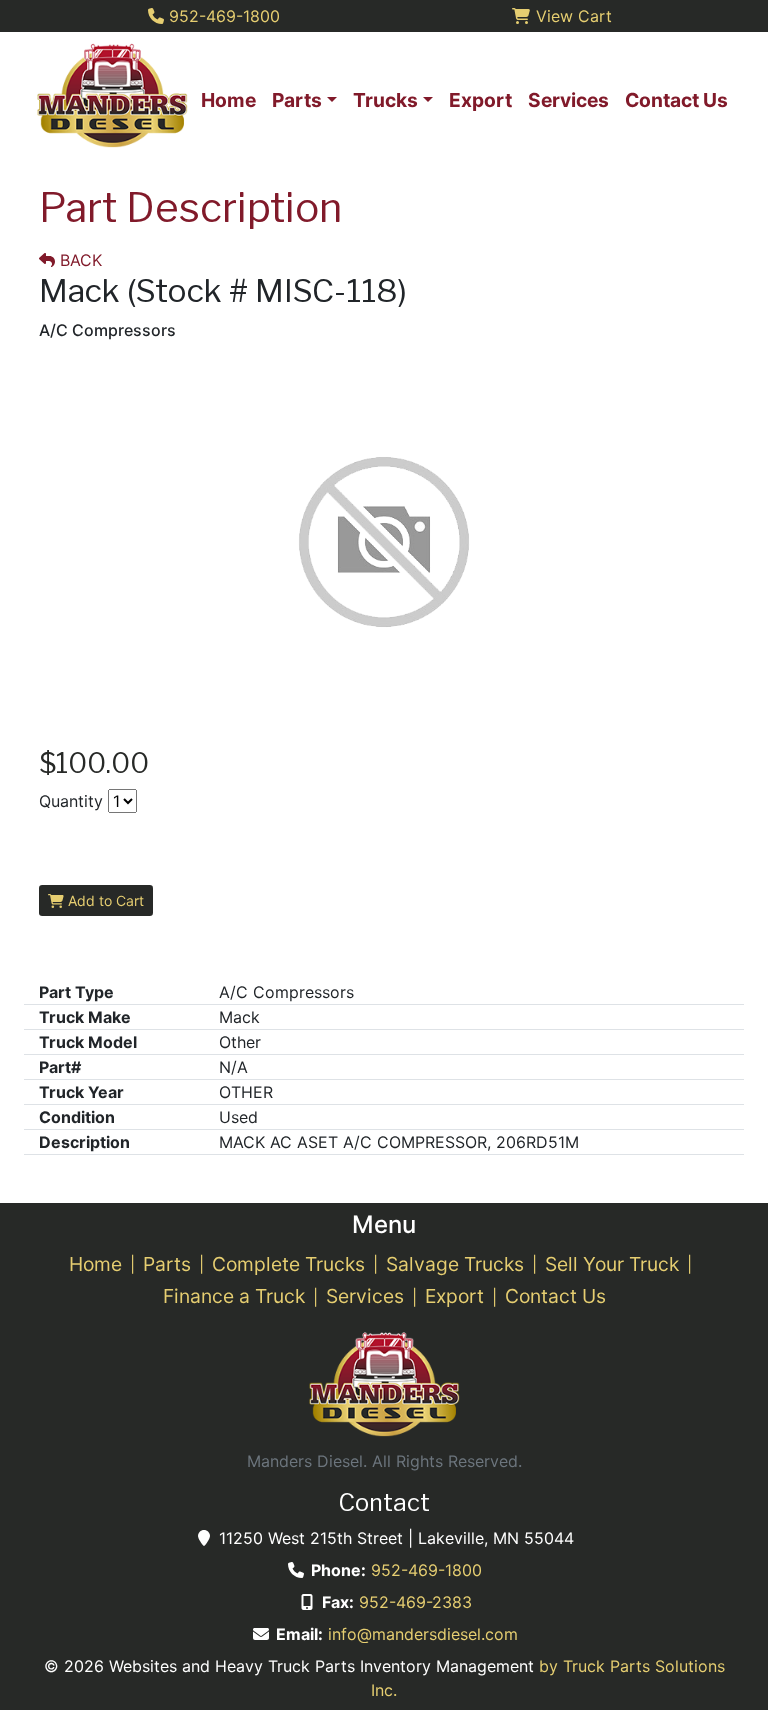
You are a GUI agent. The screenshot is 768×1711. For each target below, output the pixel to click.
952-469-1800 (426, 1570)
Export (454, 1296)
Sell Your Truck (612, 1264)
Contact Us (555, 1296)
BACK (78, 260)
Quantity (71, 801)
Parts (167, 1264)
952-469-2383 (415, 1602)
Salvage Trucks (455, 1264)
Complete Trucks (288, 1264)
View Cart (571, 16)
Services (365, 1296)
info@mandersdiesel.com (423, 1634)
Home (95, 1264)
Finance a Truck (234, 1296)
